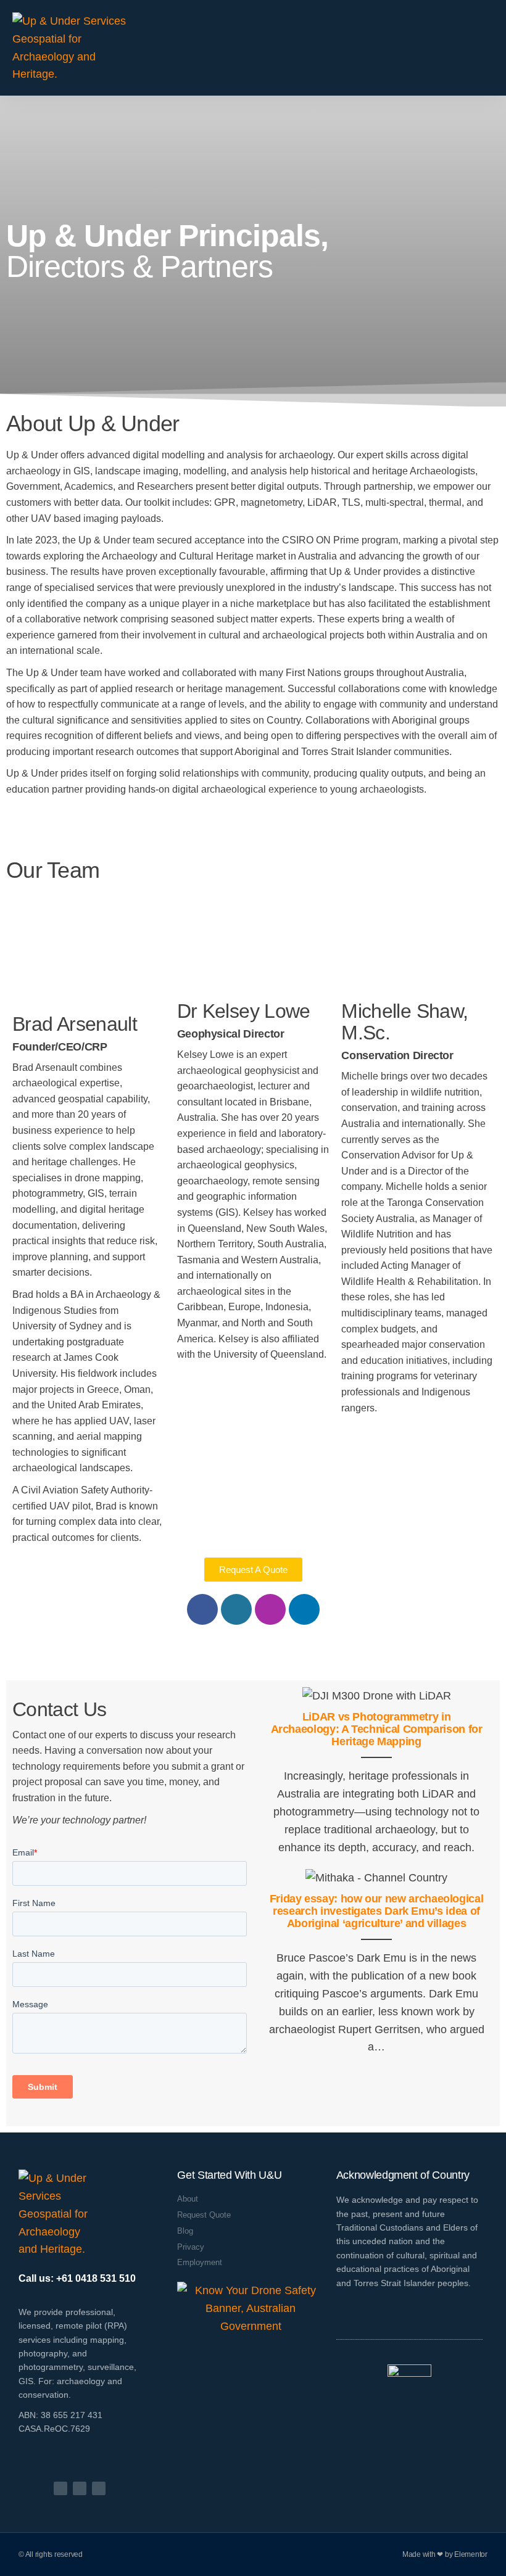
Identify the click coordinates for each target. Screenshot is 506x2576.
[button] (485, 48)
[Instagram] (270, 1609)
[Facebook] (202, 1609)
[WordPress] (236, 1609)
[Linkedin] (304, 1609)
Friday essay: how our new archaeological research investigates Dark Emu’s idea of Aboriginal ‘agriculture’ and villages (377, 1911)
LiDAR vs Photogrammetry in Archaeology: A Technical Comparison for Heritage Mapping (377, 1729)
